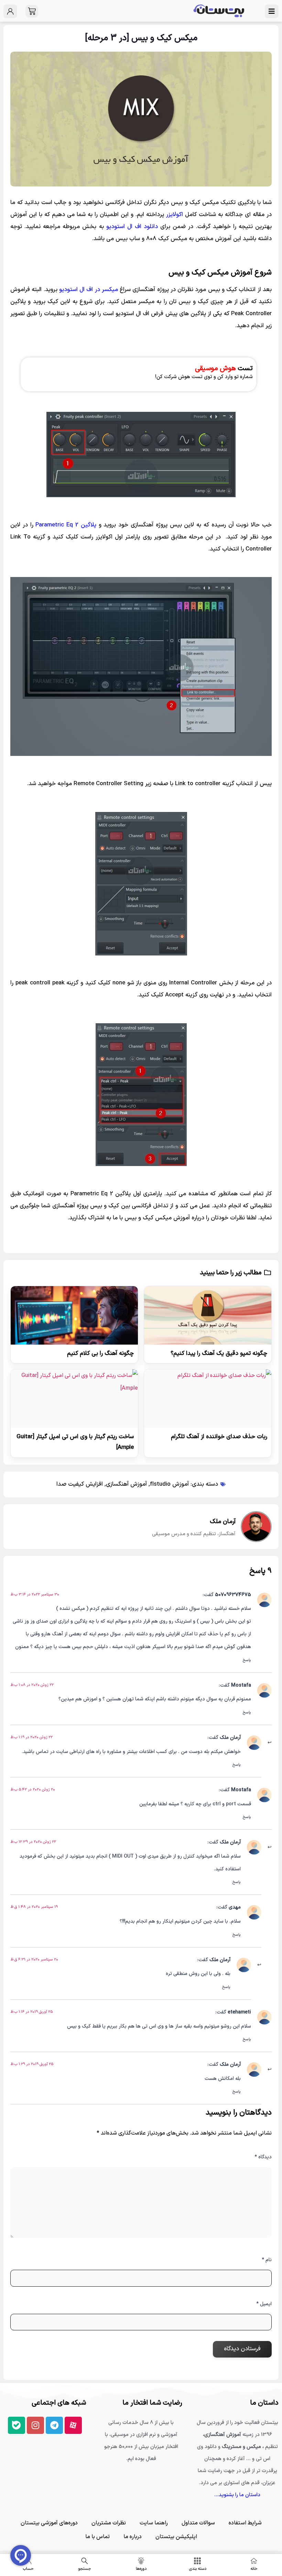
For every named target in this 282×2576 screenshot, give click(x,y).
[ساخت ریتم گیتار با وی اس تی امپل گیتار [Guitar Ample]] (74, 1399)
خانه (254, 2569)
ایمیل (264, 2304)
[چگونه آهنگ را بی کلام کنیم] (74, 1315)
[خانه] (254, 2561)
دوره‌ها (141, 2569)
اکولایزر (175, 215)
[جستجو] (85, 2561)
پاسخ (247, 1660)
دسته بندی (198, 2569)
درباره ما (133, 2537)
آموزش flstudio (169, 1484)
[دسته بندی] (197, 2561)
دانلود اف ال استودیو (132, 227)
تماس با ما (97, 2537)
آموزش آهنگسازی (126, 1484)
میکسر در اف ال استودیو (89, 290)
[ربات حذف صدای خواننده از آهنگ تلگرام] (208, 1399)
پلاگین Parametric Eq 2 (66, 525)
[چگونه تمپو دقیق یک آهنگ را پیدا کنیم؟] (208, 1315)
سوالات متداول (198, 2523)
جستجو (85, 2569)
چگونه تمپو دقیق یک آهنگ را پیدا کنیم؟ (219, 1354)
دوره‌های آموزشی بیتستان (49, 2523)
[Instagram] (35, 2425)
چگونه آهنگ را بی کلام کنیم (100, 1354)
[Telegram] (54, 2425)
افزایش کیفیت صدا (80, 1484)
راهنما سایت (154, 2523)
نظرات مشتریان (109, 2523)
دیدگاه (263, 2157)
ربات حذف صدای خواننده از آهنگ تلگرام (219, 1437)
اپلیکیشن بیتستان (176, 2537)
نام (267, 2260)
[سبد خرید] (32, 11)
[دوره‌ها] (141, 2561)
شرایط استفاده (245, 2523)
